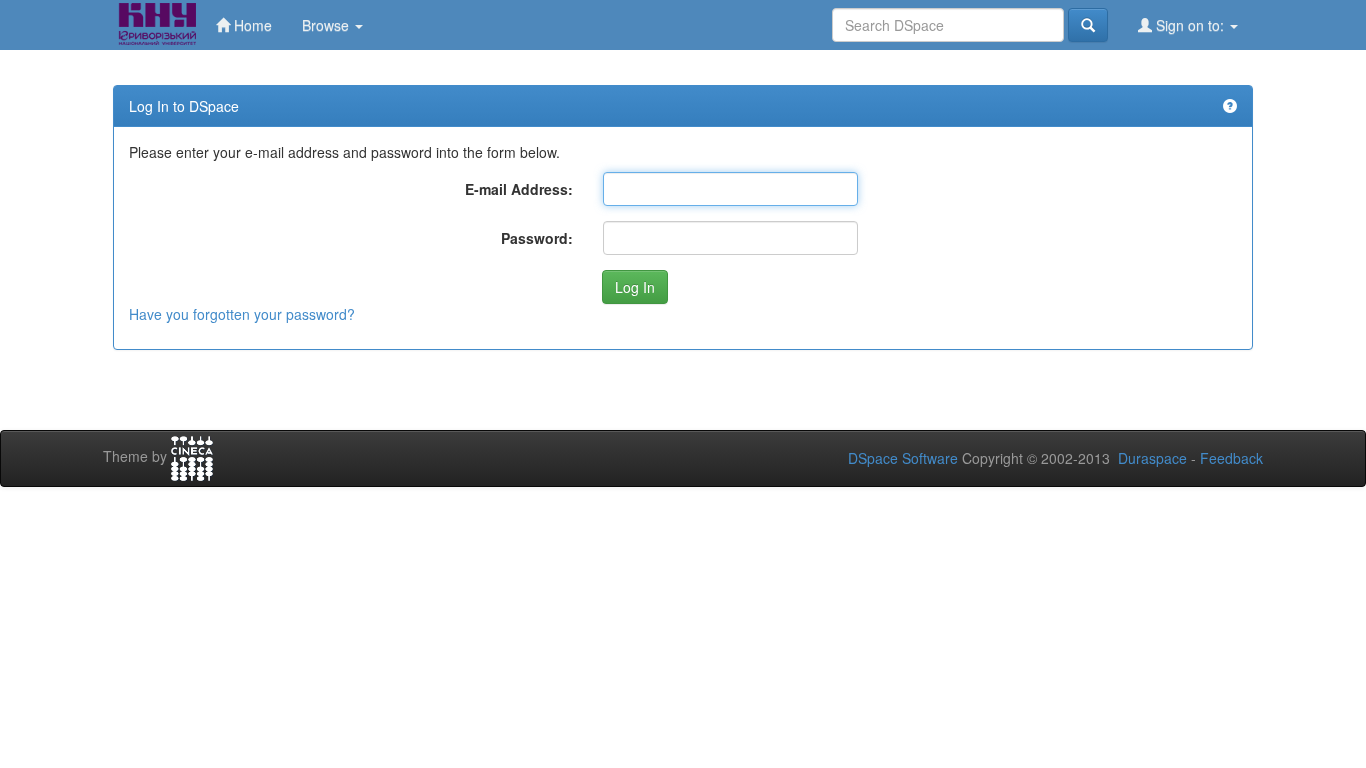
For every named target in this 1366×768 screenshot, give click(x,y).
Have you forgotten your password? (242, 314)
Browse (327, 25)
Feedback (1231, 458)
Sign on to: (1190, 25)
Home (251, 25)
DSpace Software (903, 458)
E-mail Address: (519, 189)
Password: (537, 238)
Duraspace (1152, 458)
